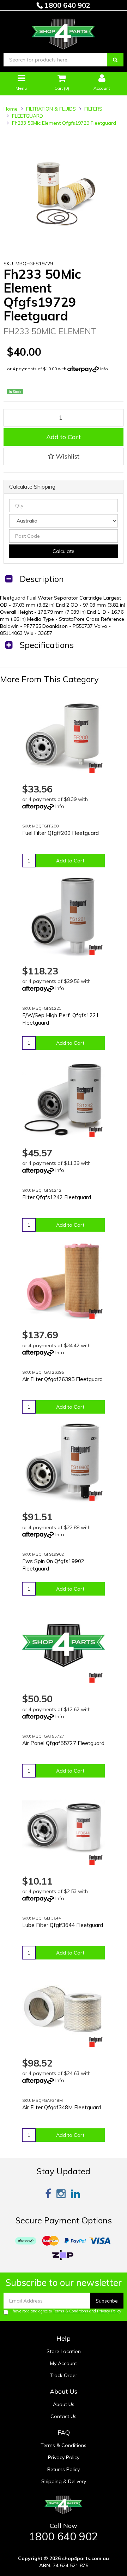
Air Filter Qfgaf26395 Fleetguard (62, 1379)
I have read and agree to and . (66, 2311)
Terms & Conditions (71, 2311)
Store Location (64, 2351)
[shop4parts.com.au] (63, 32)
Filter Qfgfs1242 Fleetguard (57, 1197)
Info (104, 369)
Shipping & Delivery (64, 2481)
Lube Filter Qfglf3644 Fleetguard (63, 1925)
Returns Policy (64, 2469)
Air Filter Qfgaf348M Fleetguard (62, 2107)
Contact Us (64, 2416)
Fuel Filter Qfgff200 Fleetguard (61, 833)
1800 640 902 (66, 5)
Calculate (64, 551)
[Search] (115, 60)
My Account (64, 2363)
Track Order (64, 2375)
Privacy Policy (109, 2311)
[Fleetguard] (96, 768)
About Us (64, 2404)
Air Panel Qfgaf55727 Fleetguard (63, 1743)
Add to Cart (64, 437)
